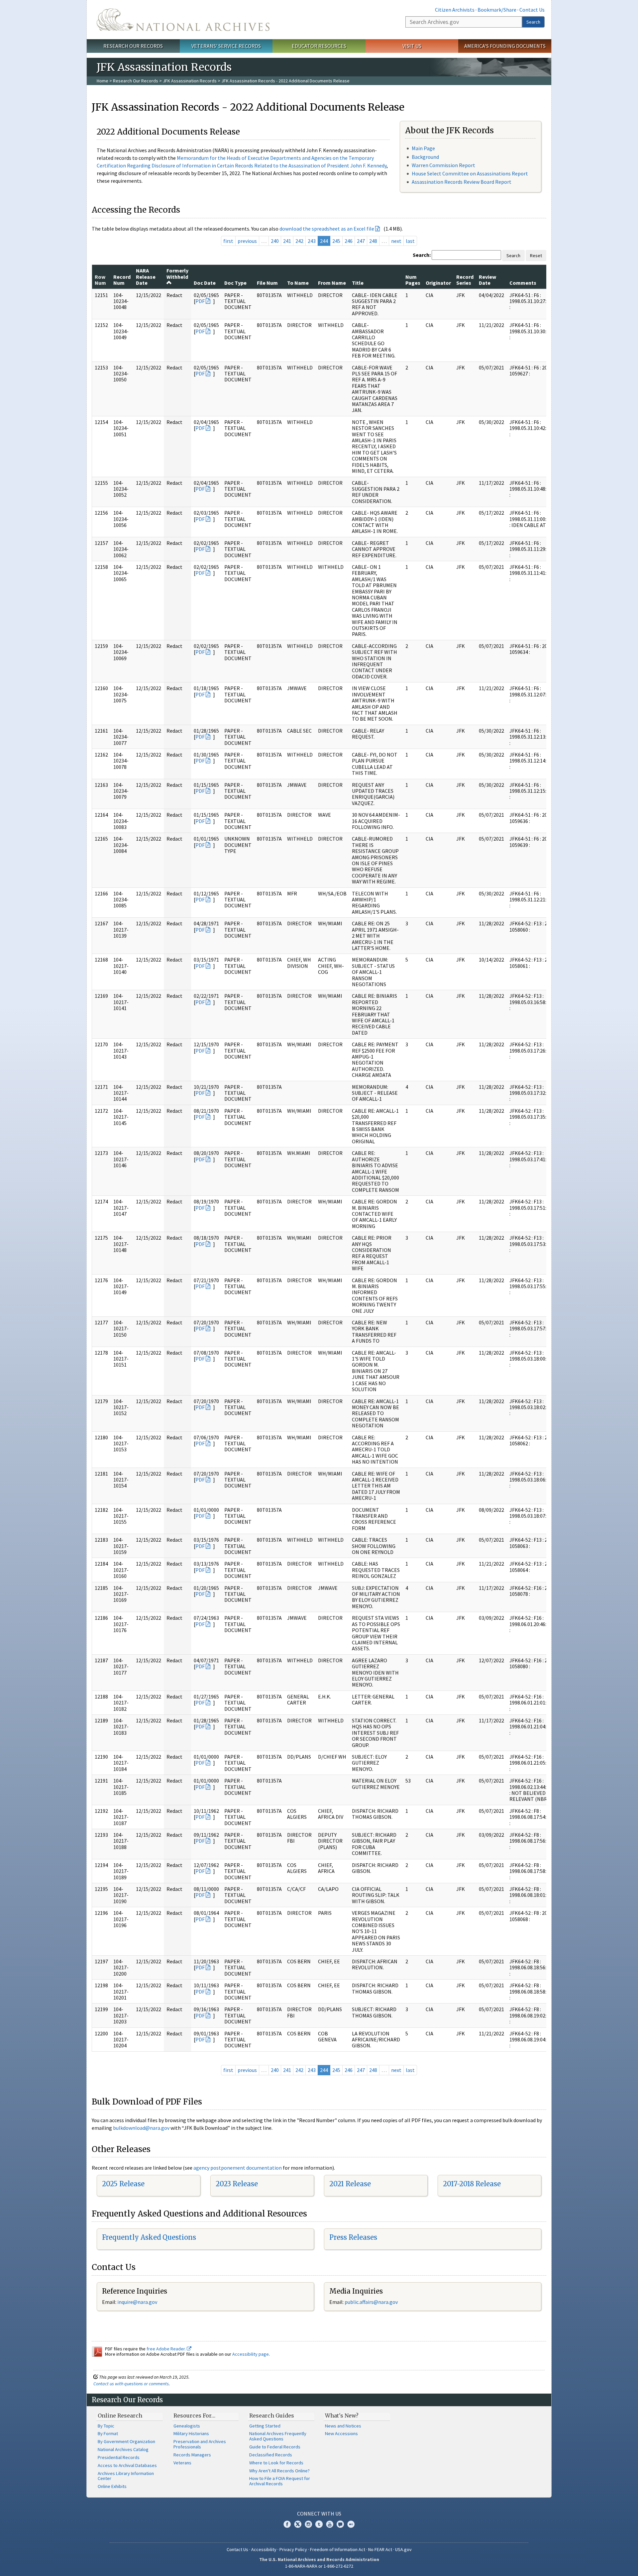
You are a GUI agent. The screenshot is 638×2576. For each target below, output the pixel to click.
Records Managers (192, 2455)
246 (349, 241)
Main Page (423, 148)
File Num (267, 283)
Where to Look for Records (276, 2463)
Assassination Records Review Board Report (462, 182)
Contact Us (532, 10)
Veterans (182, 2463)
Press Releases (353, 2237)
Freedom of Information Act (338, 2549)
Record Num (122, 280)
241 (287, 241)
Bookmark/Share (497, 10)
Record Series (465, 280)
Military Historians (191, 2433)
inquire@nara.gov (137, 2302)
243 (312, 241)
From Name (332, 283)
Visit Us (412, 46)
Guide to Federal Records (275, 2447)
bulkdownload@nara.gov (141, 2128)
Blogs (340, 2524)
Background (425, 157)
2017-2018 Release (472, 2184)
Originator (438, 283)
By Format (108, 2433)
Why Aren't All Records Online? (279, 2471)
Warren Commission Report (443, 165)
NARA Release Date (146, 277)
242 (299, 241)
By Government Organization (126, 2441)
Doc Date (205, 283)
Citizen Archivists (455, 10)
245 (336, 241)
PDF (200, 301)
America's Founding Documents (505, 46)
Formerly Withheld (177, 273)
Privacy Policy (293, 2549)
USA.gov (403, 2549)
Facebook (287, 2524)
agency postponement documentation (238, 2168)
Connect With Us (319, 2514)
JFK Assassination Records (190, 81)
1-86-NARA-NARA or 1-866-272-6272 (319, 2566)
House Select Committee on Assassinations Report (470, 173)
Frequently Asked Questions (149, 2237)
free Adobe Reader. (167, 2349)
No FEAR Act (380, 2549)
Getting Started (265, 2426)
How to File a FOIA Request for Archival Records (280, 2481)
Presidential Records (119, 2457)
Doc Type (235, 283)
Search (533, 22)
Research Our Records (133, 46)
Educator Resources (319, 46)
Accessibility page (251, 2354)
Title (358, 283)
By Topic (106, 2426)
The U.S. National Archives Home (183, 20)
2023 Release (237, 2184)
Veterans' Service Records (226, 46)
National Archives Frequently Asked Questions (278, 2436)
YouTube (330, 2524)
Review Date (487, 280)
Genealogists (187, 2426)
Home (103, 81)
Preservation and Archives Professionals (200, 2444)
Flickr (351, 2524)
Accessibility (264, 2549)
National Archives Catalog (123, 2449)
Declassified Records (271, 2455)
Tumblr (319, 2524)
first (228, 241)
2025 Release (123, 2184)
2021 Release (350, 2184)
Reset (536, 256)
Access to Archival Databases (127, 2465)
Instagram (308, 2524)
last (410, 241)
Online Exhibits (112, 2486)
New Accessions (341, 2433)
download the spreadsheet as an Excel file (327, 229)
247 (361, 241)
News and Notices (343, 2426)
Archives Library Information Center (126, 2476)
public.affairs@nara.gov (371, 2302)
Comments (523, 283)
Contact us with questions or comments (131, 2384)
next (396, 241)
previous (247, 241)
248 (373, 241)
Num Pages (413, 280)
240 (275, 241)
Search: (422, 255)
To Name (298, 283)
